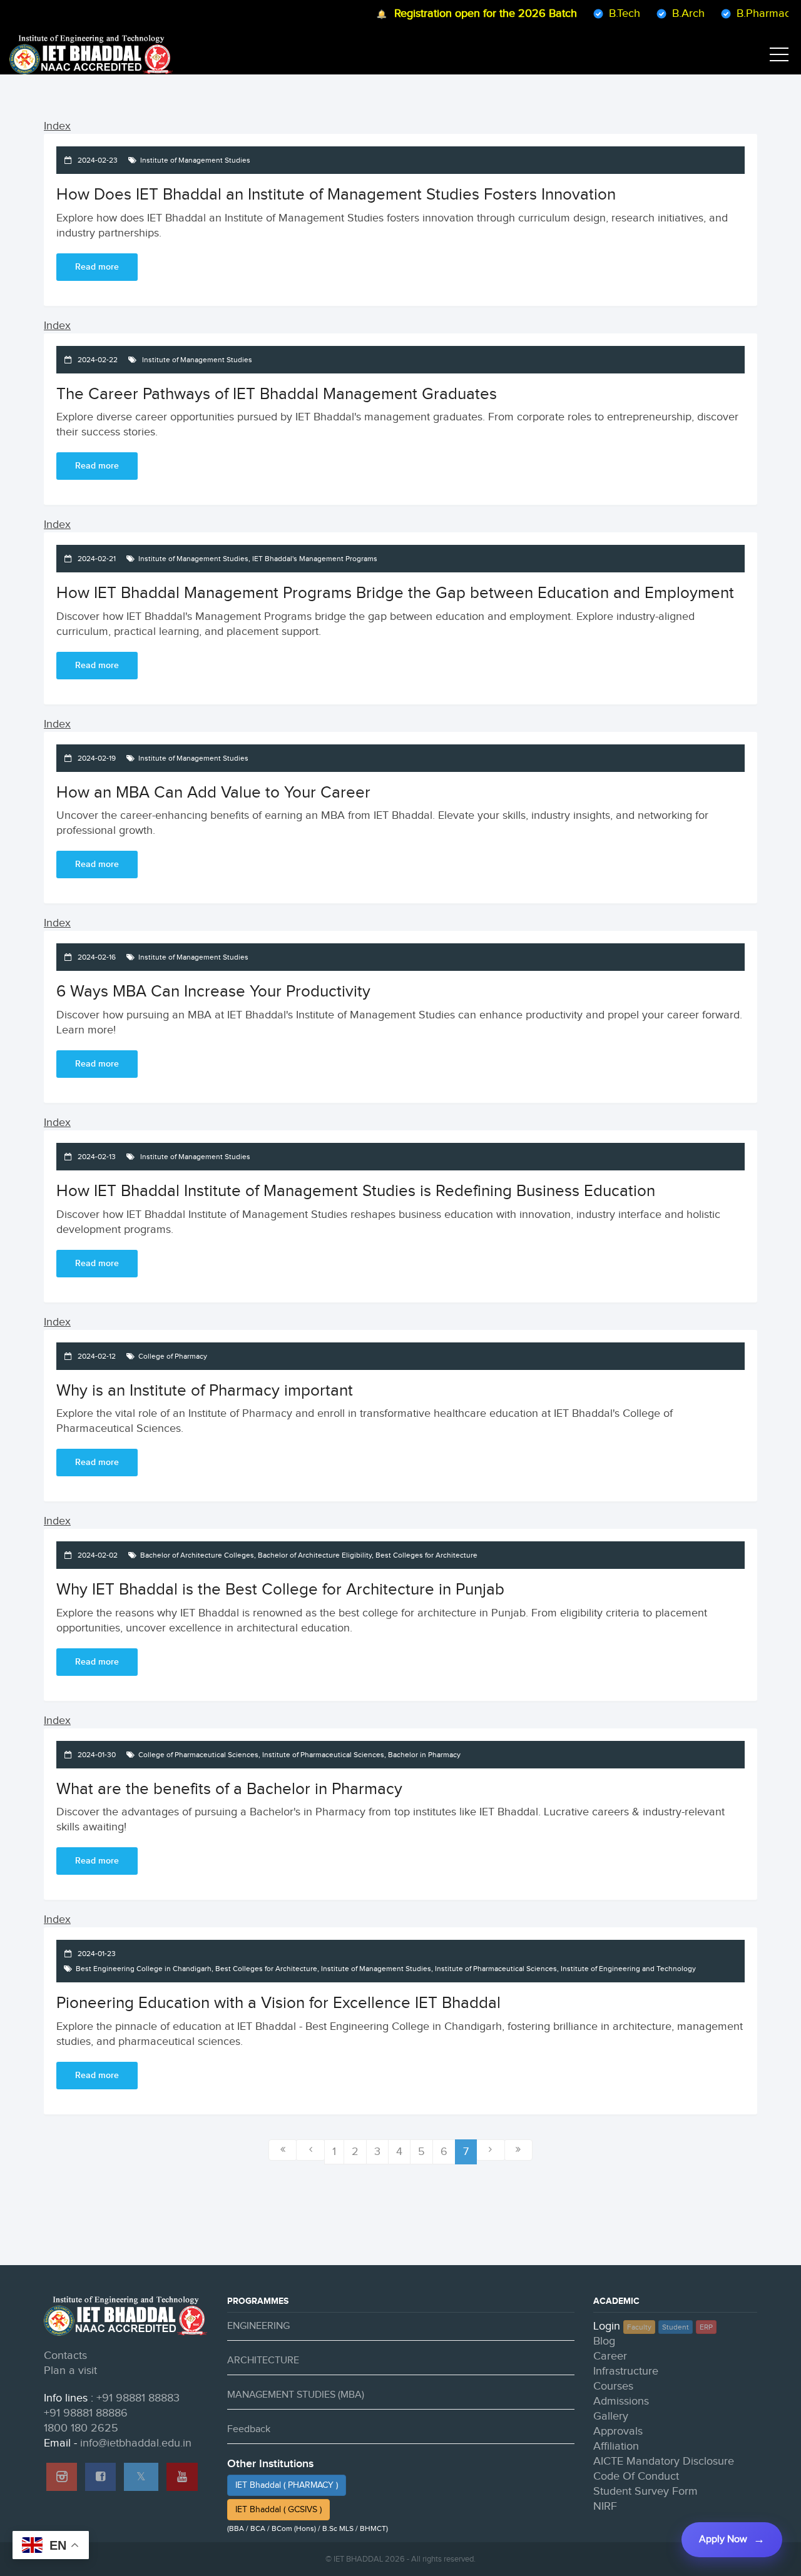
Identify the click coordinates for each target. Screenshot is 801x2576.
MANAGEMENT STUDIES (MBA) (296, 2395)
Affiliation (616, 2446)
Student (676, 2327)
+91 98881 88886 (86, 2413)
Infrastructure (626, 2371)
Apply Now (723, 2539)
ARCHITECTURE (263, 2360)
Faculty (639, 2327)
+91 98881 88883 (138, 2398)
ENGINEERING (258, 2326)
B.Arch (661, 13)
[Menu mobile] (779, 57)
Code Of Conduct (636, 2476)
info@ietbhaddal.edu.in (136, 2443)
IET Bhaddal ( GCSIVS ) (278, 2510)
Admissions (621, 2401)
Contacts (65, 2355)
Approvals (618, 2431)
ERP (706, 2327)
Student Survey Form (645, 2491)
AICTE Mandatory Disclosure (664, 2461)
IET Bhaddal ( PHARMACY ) (287, 2485)
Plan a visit (70, 2371)
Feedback (249, 2429)
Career (610, 2356)
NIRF (605, 2506)
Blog (604, 2341)
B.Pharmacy (739, 13)
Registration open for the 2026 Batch (459, 13)
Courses (613, 2386)
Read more (97, 267)
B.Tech (598, 13)
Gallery (611, 2416)
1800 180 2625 (81, 2428)
